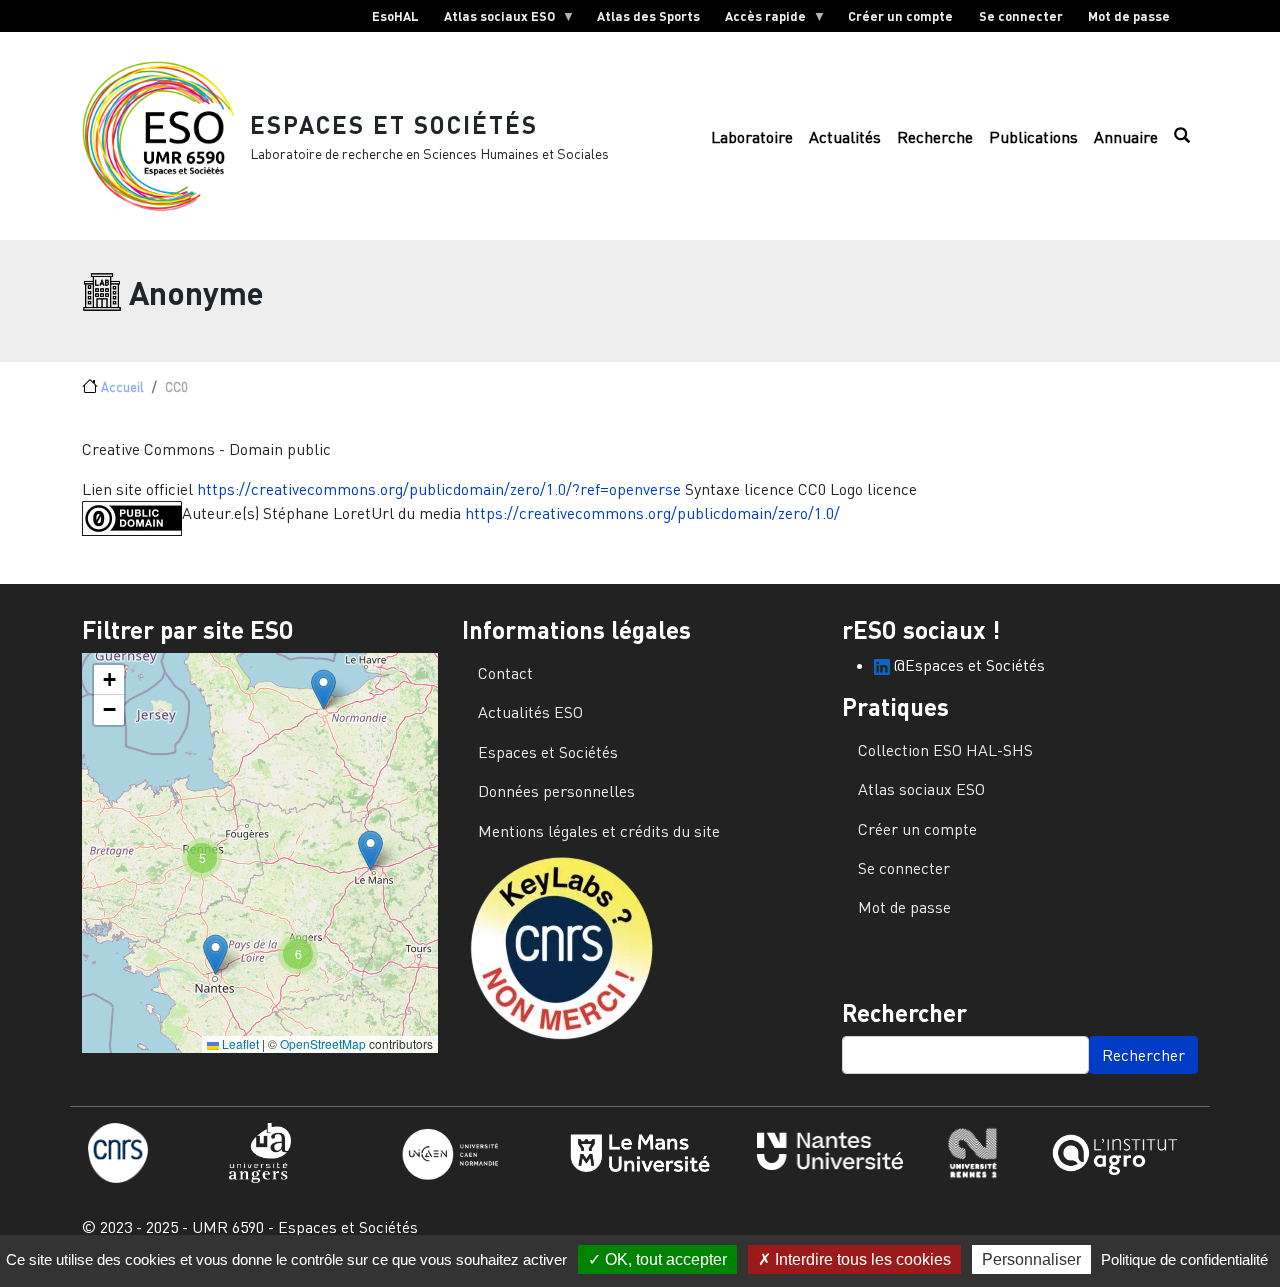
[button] (323, 689)
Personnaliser (1031, 1259)
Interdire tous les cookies (861, 1259)
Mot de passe (1129, 16)
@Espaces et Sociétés (967, 665)
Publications (1033, 137)
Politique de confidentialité (1184, 1259)
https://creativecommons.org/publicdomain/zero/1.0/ (652, 513)
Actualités (845, 137)
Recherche (935, 137)
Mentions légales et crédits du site (599, 831)
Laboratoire (752, 137)
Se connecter (1021, 16)
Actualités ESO (530, 712)
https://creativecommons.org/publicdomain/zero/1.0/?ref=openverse (439, 489)
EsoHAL (395, 16)
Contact (505, 673)
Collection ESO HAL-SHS (945, 750)
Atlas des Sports (648, 16)
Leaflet (239, 1043)
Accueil (122, 387)
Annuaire (1126, 137)
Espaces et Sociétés (394, 124)
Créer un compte (900, 16)
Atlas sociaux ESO (493, 20)
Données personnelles (556, 791)
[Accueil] (166, 136)
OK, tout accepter (664, 1259)
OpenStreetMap (323, 1043)
